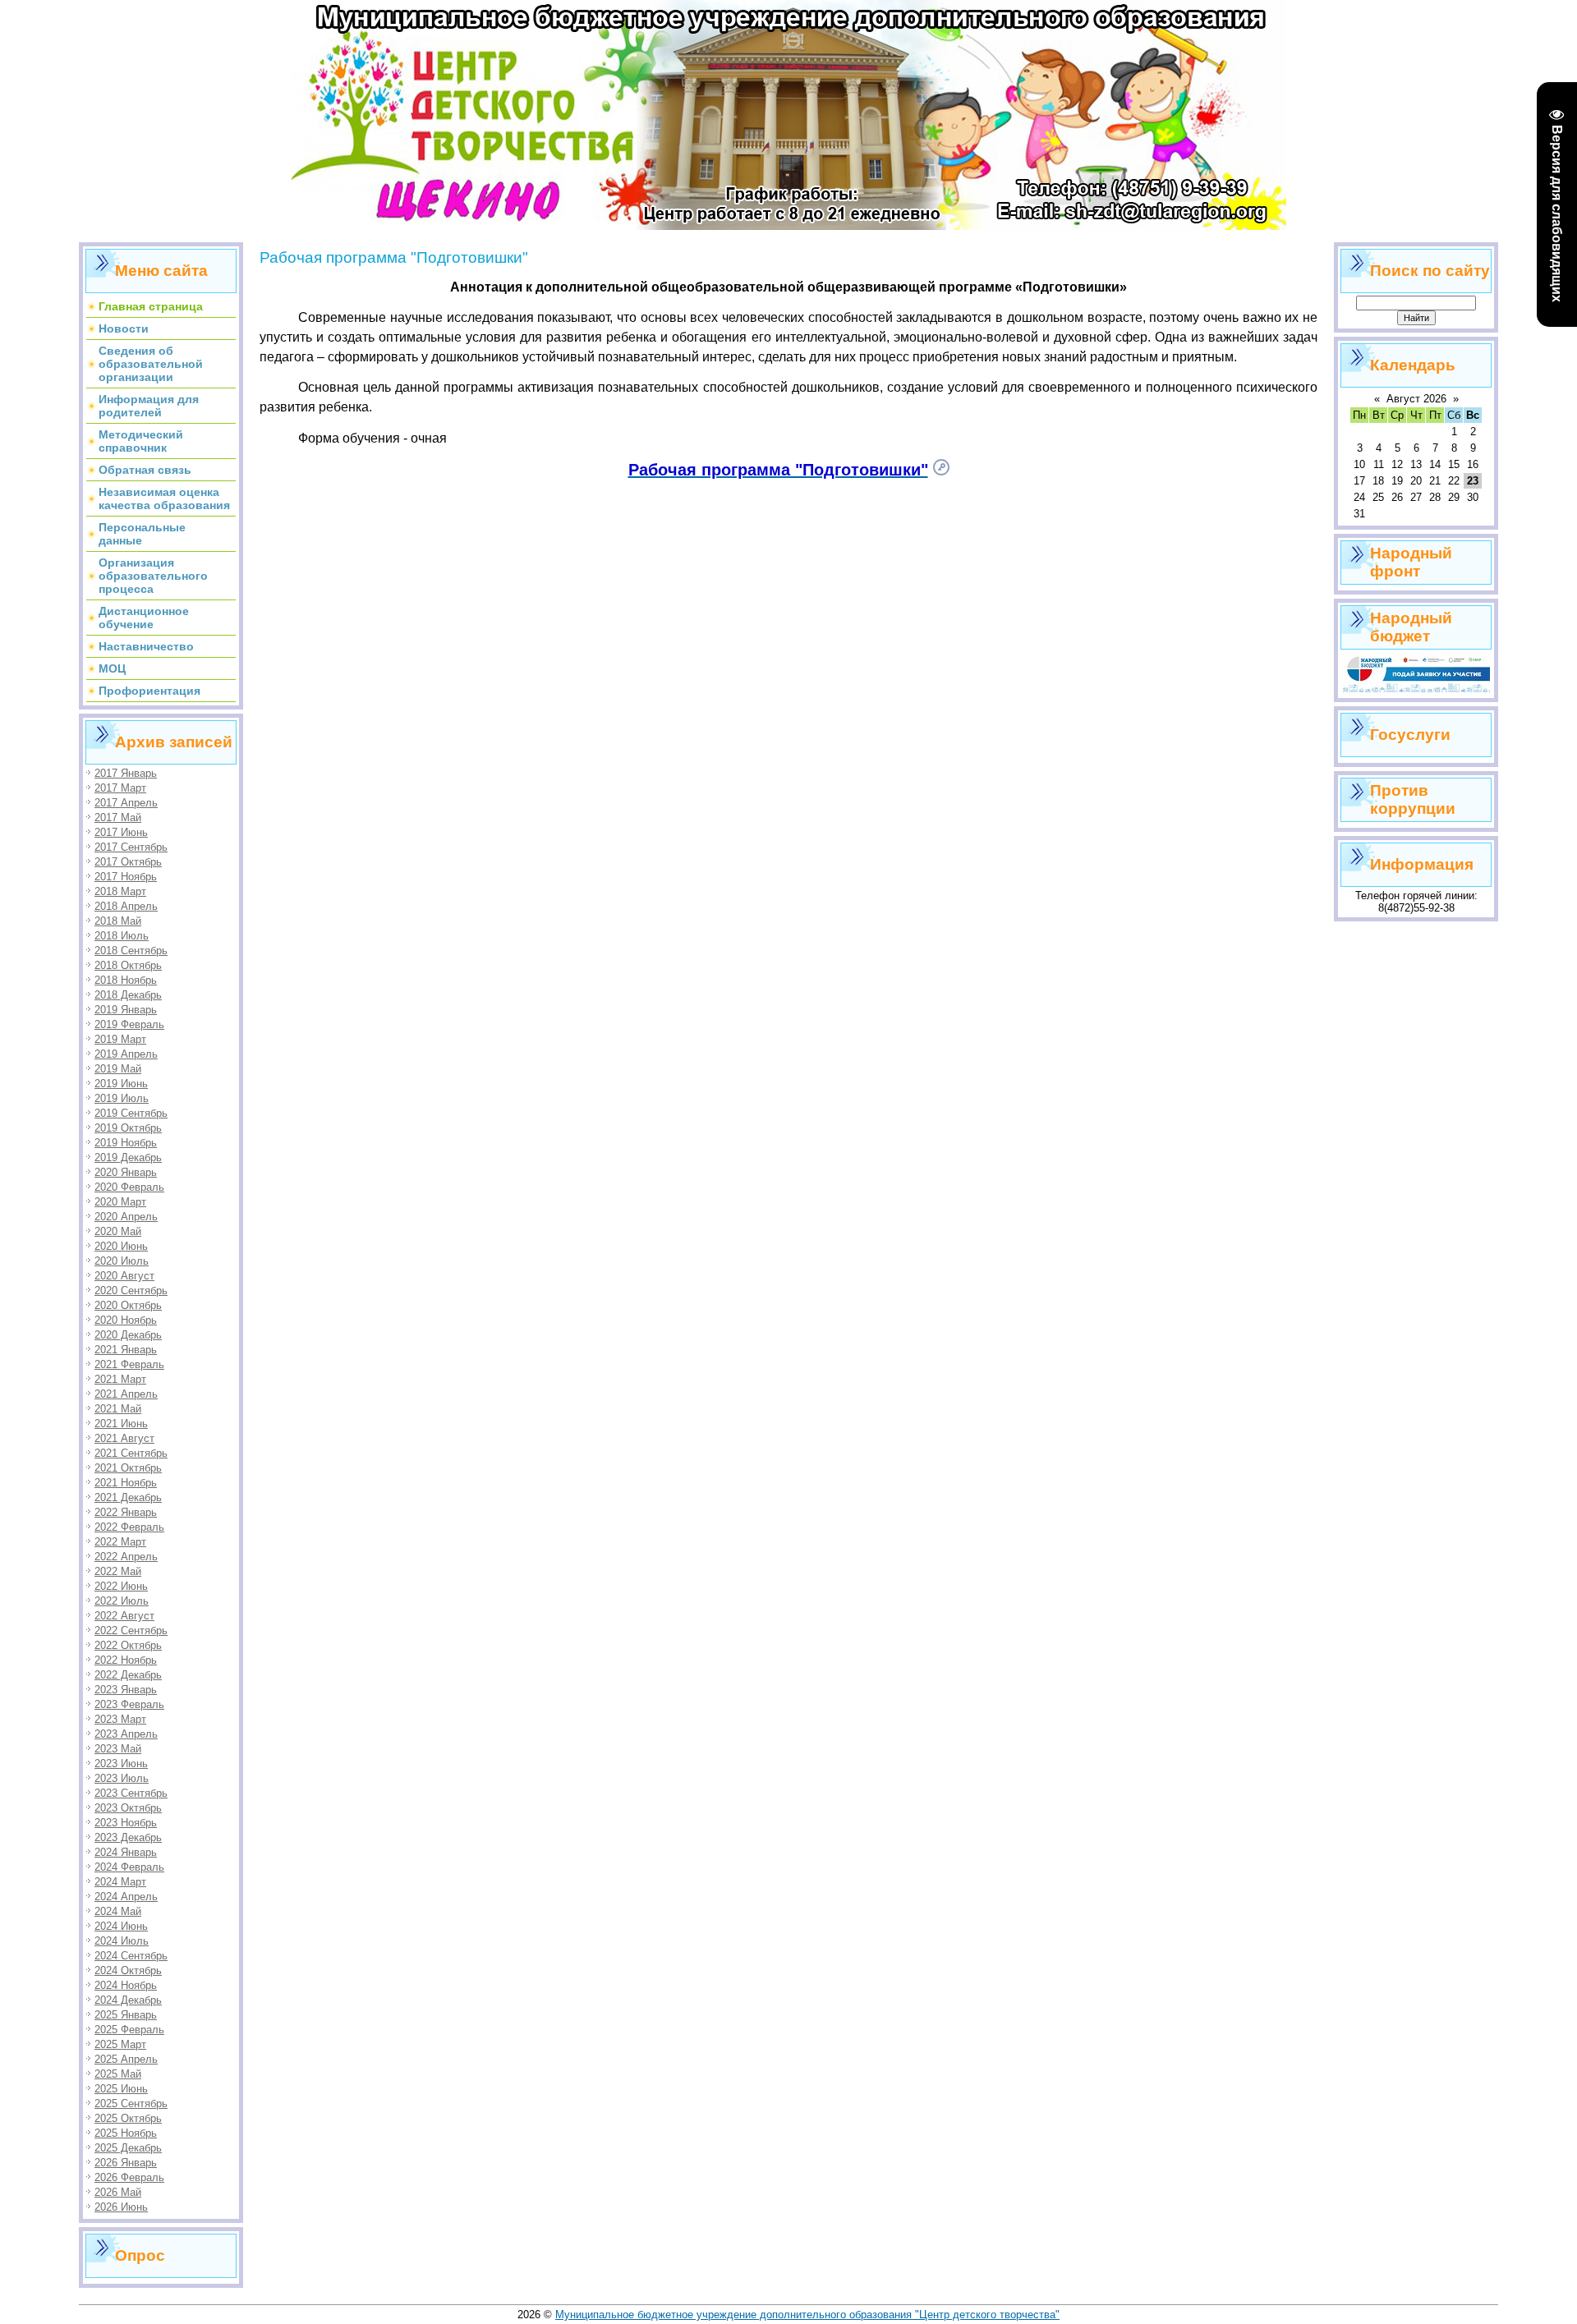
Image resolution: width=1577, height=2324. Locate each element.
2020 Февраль (129, 1187)
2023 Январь (126, 1690)
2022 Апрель (126, 1557)
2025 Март (120, 2044)
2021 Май (118, 1409)
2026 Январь (126, 2163)
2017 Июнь (121, 832)
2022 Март (120, 1542)
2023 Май (118, 1749)
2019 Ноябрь (126, 1143)
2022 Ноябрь (126, 1660)
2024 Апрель (126, 1897)
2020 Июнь (121, 1246)
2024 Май (118, 1911)
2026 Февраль (129, 2177)
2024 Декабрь (128, 2000)
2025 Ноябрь (126, 2133)
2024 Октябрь (128, 1970)
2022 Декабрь (128, 1675)
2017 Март (120, 788)
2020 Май (118, 1231)
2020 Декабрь (128, 1335)
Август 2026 (1416, 399)
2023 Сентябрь (131, 1793)
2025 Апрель (126, 2059)
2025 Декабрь (128, 2148)
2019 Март (120, 1039)
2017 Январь (126, 773)
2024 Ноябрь (126, 1985)
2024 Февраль (129, 1867)
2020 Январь (126, 1172)
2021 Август (124, 1438)
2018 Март (120, 891)
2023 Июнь (121, 1764)
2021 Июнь (121, 1424)
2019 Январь (126, 1010)
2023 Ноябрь (126, 1823)
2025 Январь (126, 2015)
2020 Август (124, 1276)
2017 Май (118, 818)
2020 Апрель (126, 1217)
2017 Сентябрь (131, 847)
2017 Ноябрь (126, 877)
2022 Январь (126, 1512)
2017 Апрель (126, 803)
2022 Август (124, 1616)
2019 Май (118, 1069)
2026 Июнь (121, 2207)
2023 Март (120, 1719)
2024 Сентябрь (131, 1956)
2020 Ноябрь (126, 1320)
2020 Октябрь (128, 1305)
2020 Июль (122, 1261)
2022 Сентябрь (131, 1630)
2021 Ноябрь (126, 1483)
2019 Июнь (121, 1084)
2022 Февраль (129, 1527)
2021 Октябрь (128, 1468)
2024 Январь (126, 1852)
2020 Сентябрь (131, 1291)
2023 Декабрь (128, 1837)
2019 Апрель (126, 1054)
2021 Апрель (126, 1394)
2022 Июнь (121, 1586)
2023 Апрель (126, 1734)
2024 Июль (122, 1941)
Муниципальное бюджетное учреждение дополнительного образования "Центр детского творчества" (807, 2315)
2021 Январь (126, 1350)
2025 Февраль (129, 2030)
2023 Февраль (129, 1704)
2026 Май (118, 2192)
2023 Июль (122, 1778)
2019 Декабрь (128, 1157)
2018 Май (118, 921)
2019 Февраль (129, 1024)
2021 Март (120, 1379)
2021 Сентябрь (131, 1453)
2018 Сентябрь (131, 951)
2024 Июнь (121, 1926)
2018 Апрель (126, 906)
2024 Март (120, 1882)
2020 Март (120, 1202)
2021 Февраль (129, 1364)
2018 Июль (122, 936)
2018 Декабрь (128, 995)
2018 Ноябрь (126, 980)
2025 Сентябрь (131, 2104)
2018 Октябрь (128, 965)
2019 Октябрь (128, 1128)
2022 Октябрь (128, 1645)
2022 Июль (122, 1601)
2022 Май (118, 1571)
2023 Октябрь (128, 1808)
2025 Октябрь (128, 2118)
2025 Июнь (121, 2089)
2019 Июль (122, 1098)
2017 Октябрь (128, 862)
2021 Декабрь (128, 1497)
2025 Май (118, 2074)
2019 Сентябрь (131, 1113)
